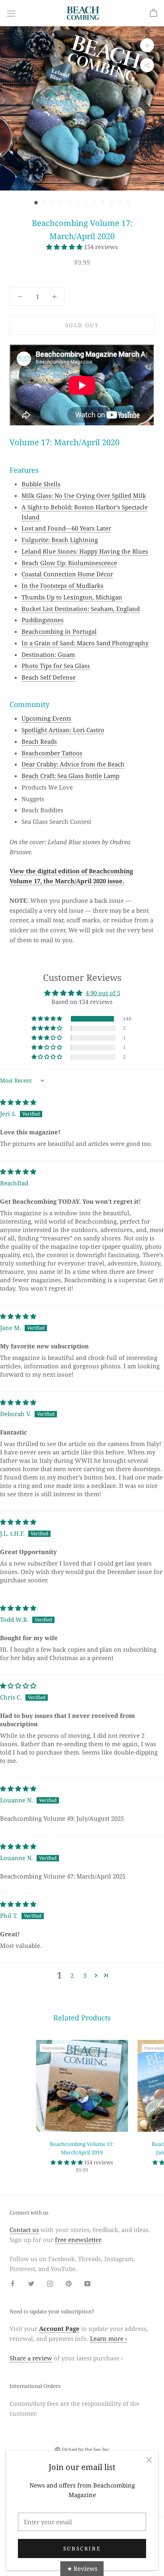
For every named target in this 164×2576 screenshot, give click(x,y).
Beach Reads (39, 741)
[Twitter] (31, 2283)
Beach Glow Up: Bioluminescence (69, 563)
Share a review (31, 2358)
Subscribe (82, 2548)
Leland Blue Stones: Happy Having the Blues (85, 551)
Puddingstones (43, 620)
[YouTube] (87, 2283)
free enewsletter (78, 2240)
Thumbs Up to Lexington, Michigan (72, 597)
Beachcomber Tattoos (52, 753)
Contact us (24, 2230)
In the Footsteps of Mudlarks (62, 586)
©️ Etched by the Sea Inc (82, 2449)
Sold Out (82, 325)
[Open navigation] (11, 13)
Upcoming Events (46, 718)
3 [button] (85, 1975)
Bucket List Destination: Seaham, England (81, 609)
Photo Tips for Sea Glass (56, 666)
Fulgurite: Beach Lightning (60, 540)
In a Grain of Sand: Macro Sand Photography (85, 643)
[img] (18, 1102)
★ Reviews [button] (82, 2568)
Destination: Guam (48, 654)
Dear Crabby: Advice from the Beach (73, 764)
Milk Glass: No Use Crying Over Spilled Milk (84, 495)
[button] (65, 247)
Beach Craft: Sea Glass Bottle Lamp (70, 776)
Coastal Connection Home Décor (67, 574)
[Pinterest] (69, 2283)
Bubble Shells (41, 484)
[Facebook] (13, 2283)
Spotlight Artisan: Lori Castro (63, 730)
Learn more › (108, 2338)
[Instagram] (50, 2283)
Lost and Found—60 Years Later (66, 528)
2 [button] (72, 1975)
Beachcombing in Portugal (59, 631)
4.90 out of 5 (103, 993)
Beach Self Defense (49, 677)
